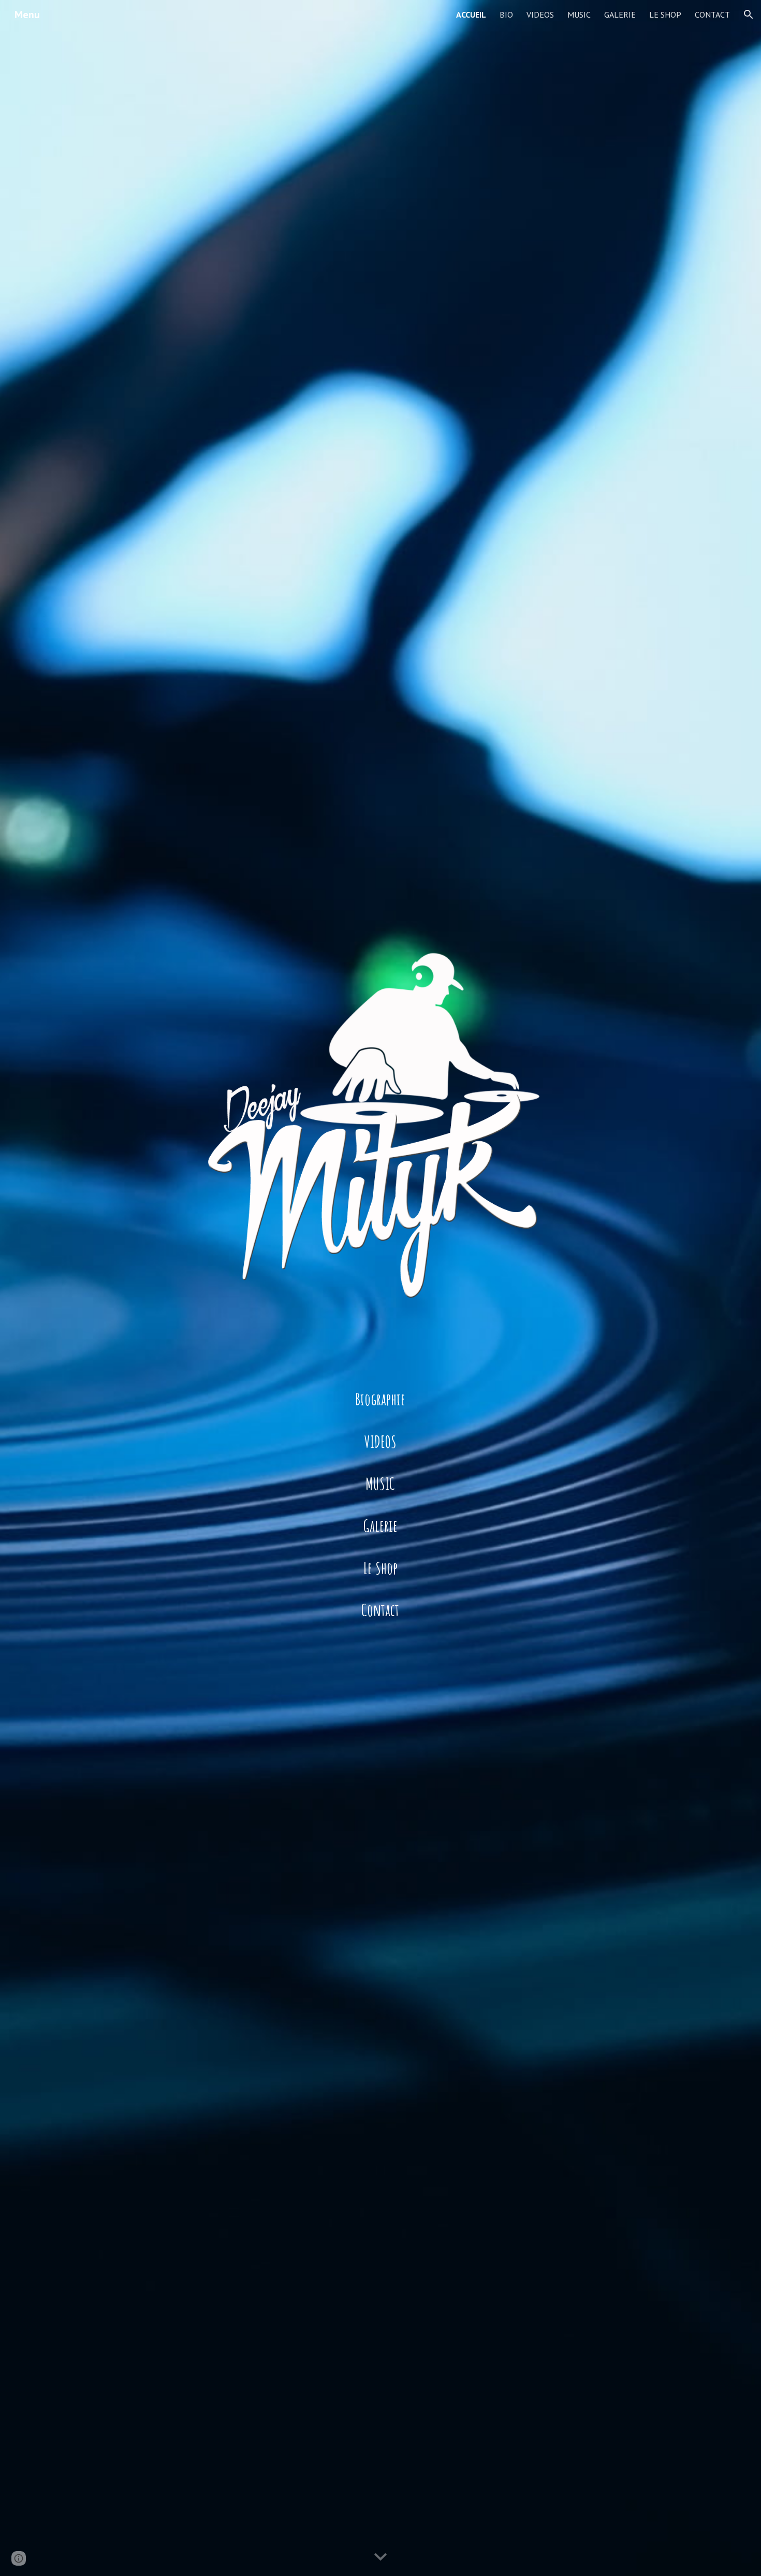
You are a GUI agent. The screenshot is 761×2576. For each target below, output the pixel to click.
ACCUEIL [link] (471, 15)
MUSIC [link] (579, 15)
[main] (380, 1399)
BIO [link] (506, 15)
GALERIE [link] (620, 15)
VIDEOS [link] (540, 15)
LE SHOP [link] (665, 15)
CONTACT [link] (712, 15)
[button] (749, 15)
